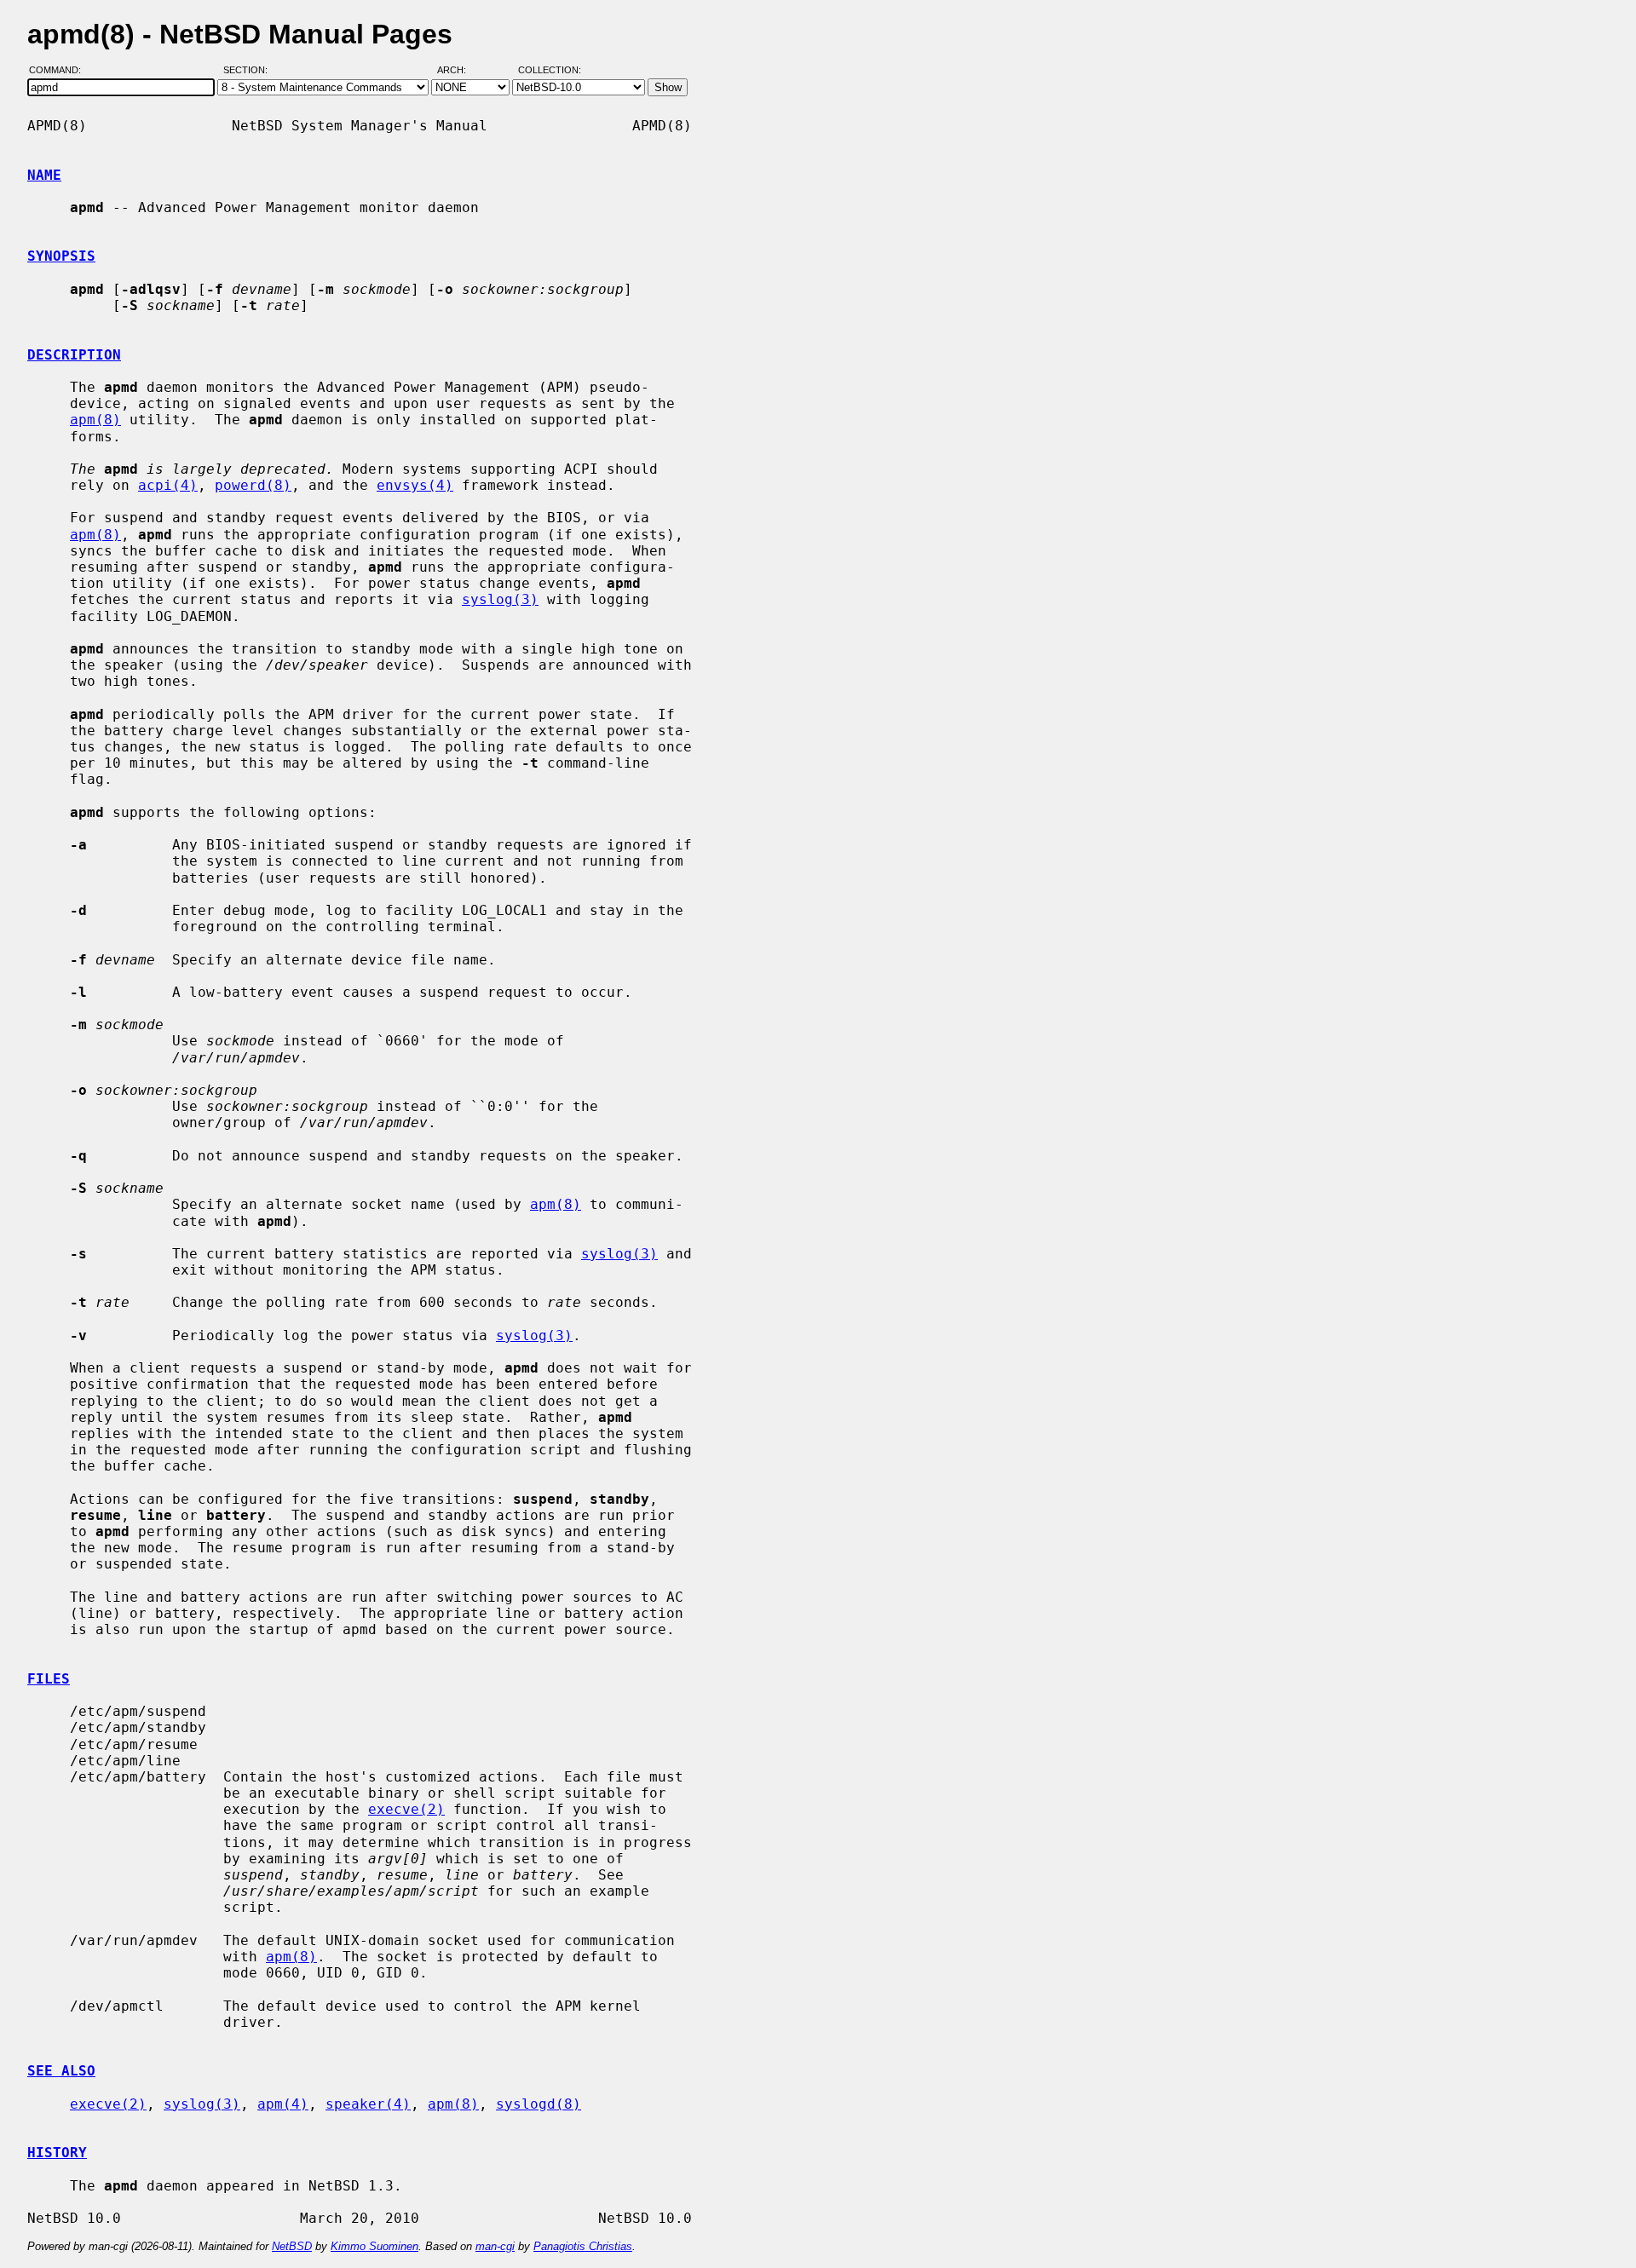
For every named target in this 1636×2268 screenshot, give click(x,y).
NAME (44, 175)
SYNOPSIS (61, 256)
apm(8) (95, 420)
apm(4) (283, 2104)
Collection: (550, 71)
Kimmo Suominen (374, 2246)
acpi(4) (168, 485)
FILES (49, 1679)
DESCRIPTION (74, 355)
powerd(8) (253, 485)
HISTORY (57, 2153)
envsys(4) (415, 485)
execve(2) (406, 1809)
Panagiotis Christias (583, 2246)
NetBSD (292, 2246)
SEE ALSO (61, 2071)
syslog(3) (500, 599)
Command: (60, 71)
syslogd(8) (539, 2104)
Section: (249, 71)
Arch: (459, 71)
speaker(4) (368, 2104)
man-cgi (495, 2246)
